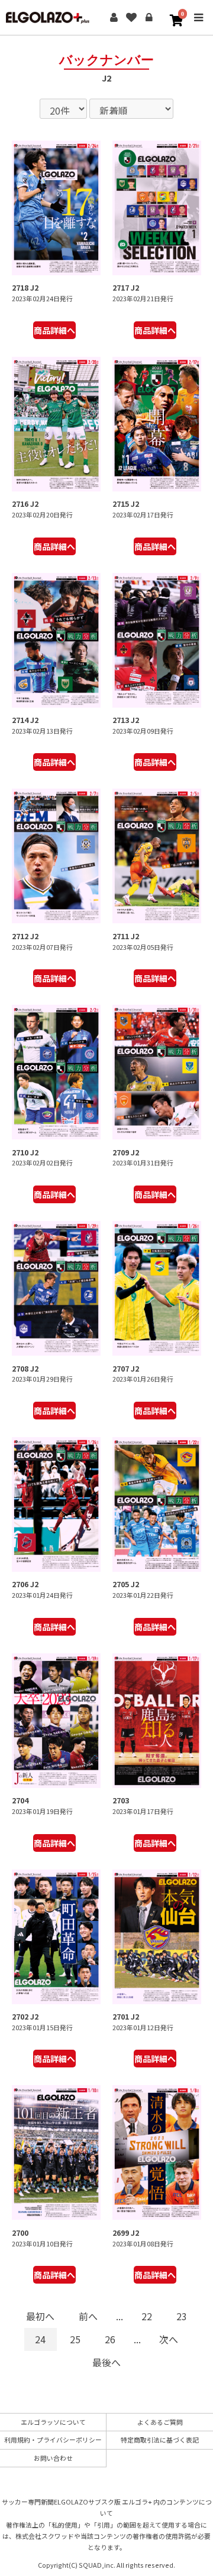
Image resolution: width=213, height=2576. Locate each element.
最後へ (106, 2362)
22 (147, 2316)
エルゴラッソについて (53, 2422)
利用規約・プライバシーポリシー (53, 2440)
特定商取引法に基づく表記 (160, 2440)
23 (182, 2316)
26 (110, 2339)
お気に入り (131, 18)
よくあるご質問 (160, 2422)
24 (40, 2339)
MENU (198, 26)
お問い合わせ (53, 2458)
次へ (169, 2339)
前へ (88, 2316)
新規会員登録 (114, 18)
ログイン (149, 18)
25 (75, 2339)
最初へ (40, 2316)
